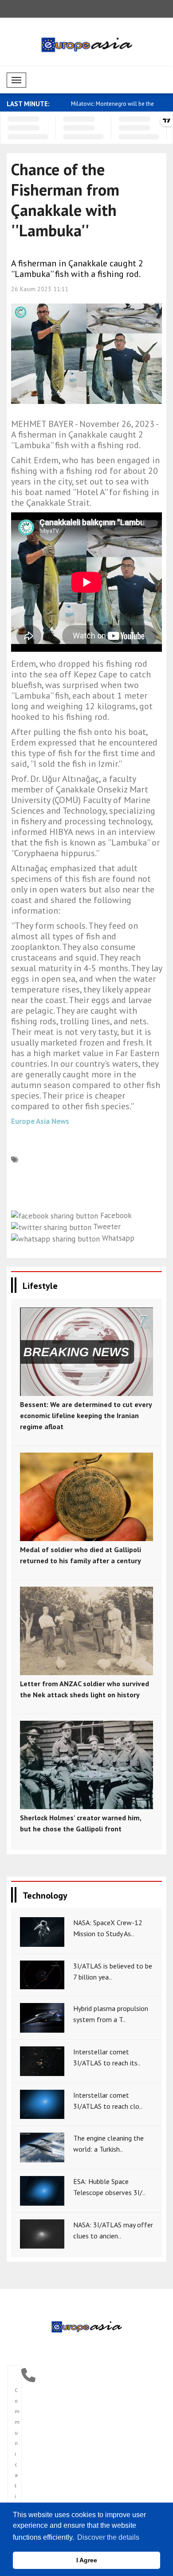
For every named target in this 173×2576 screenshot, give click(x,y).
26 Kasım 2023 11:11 (40, 289)
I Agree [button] (87, 2560)
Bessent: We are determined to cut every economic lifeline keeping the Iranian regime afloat (86, 1415)
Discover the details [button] (108, 2537)
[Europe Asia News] (86, 2326)
